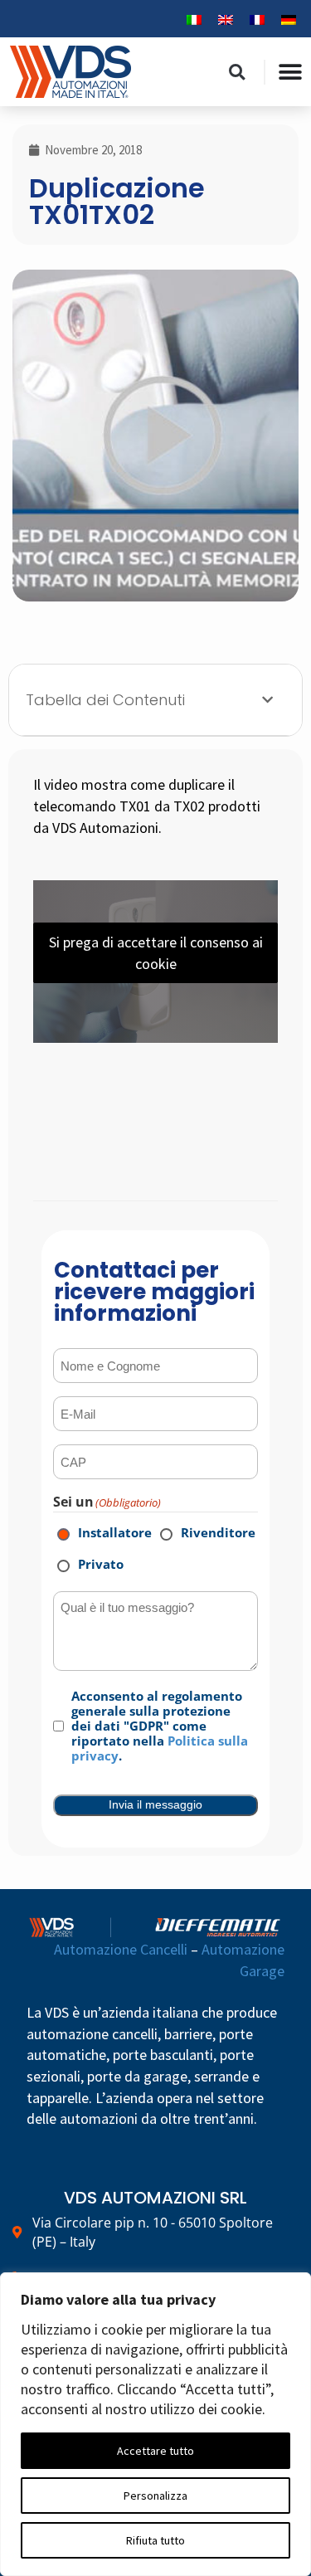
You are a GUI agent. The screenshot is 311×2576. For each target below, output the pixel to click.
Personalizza (155, 2496)
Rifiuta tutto (155, 2540)
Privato (90, 1564)
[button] (237, 72)
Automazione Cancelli (121, 1949)
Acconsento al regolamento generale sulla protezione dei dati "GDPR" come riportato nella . (160, 1726)
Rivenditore (207, 1532)
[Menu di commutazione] (290, 72)
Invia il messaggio (155, 1804)
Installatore (104, 1532)
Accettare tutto (155, 2451)
